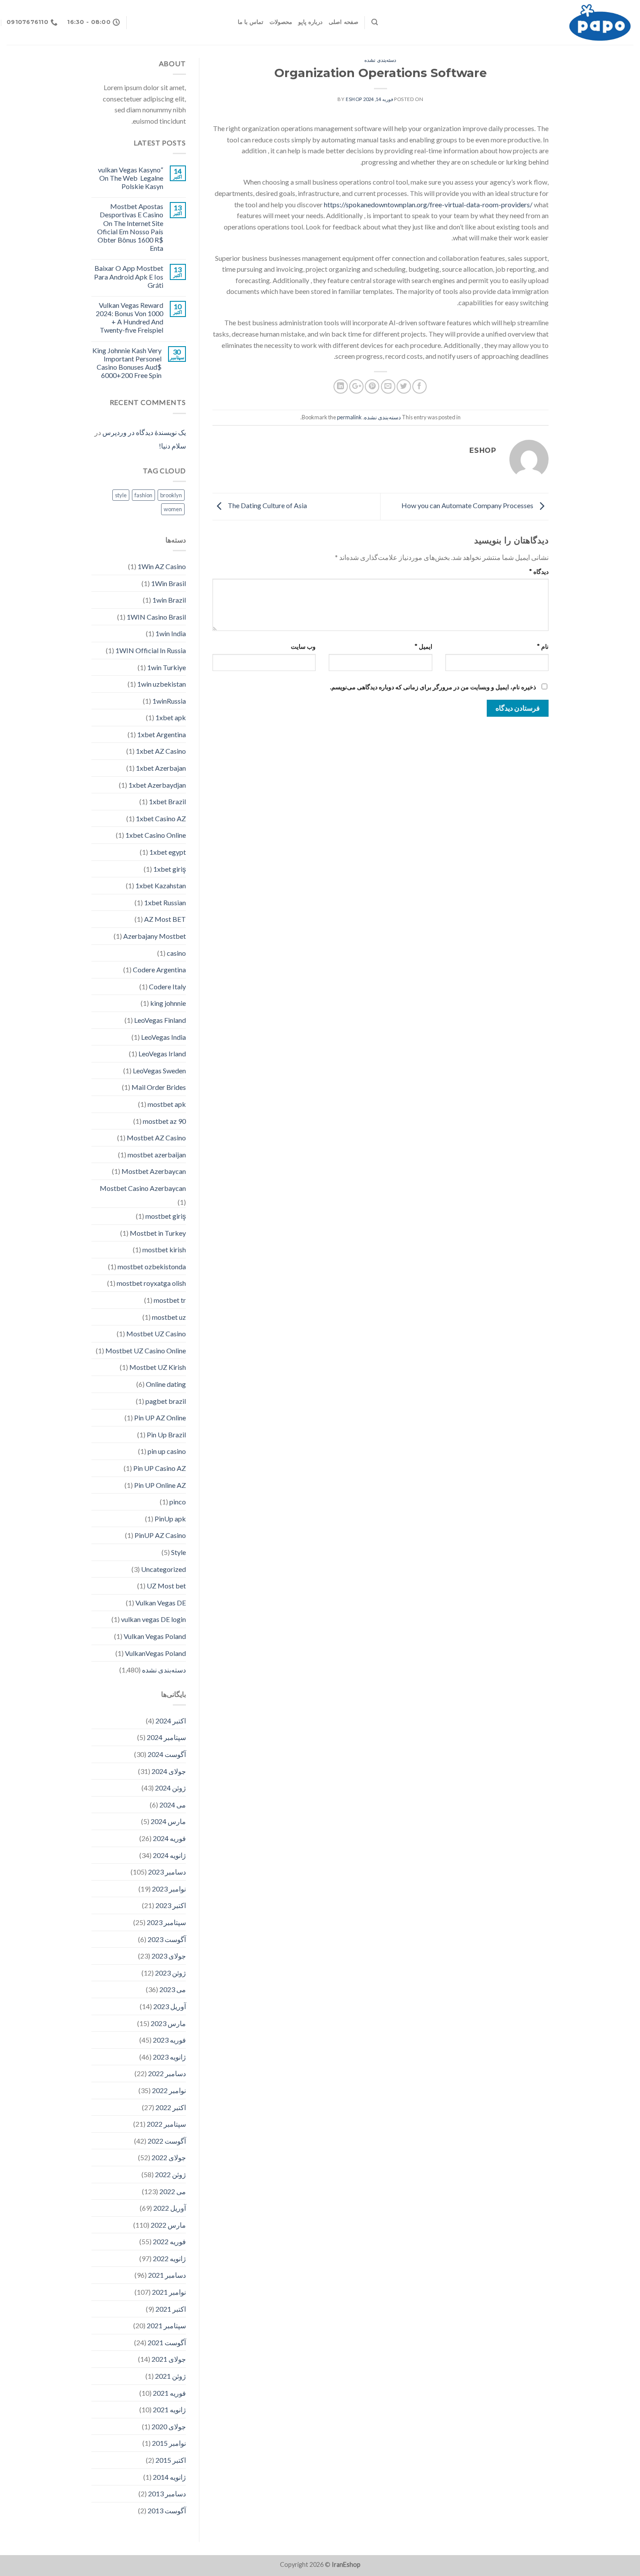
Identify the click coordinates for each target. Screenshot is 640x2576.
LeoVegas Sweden (159, 1071)
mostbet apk (167, 1104)
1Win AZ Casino (162, 566)
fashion (143, 495)
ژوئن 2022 (170, 2174)
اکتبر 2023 (171, 1905)
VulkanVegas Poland (155, 1653)
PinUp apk (170, 1519)
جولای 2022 (169, 2157)
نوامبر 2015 (169, 2443)
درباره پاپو (310, 22)
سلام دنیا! (172, 446)
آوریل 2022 (170, 2208)
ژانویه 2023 (169, 2057)
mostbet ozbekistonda (152, 1266)
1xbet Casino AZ (161, 818)
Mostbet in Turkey (158, 1233)
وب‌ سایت (303, 646)
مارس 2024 (168, 1821)
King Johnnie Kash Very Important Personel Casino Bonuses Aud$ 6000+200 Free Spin (127, 363)
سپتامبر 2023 (166, 1922)
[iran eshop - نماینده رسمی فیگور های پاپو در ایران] (512, 22)
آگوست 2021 (167, 2342)
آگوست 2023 (167, 1939)
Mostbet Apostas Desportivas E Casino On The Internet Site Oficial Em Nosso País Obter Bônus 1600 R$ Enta (130, 227)
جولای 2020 (169, 2426)
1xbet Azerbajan (161, 768)
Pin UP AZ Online (160, 1418)
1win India (171, 633)
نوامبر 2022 (169, 2090)
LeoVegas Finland (160, 1020)
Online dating (166, 1384)
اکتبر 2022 (171, 2107)
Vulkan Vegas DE (161, 1603)
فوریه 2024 (169, 1838)
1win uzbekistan (162, 684)
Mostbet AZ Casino (156, 1138)
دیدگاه (539, 572)
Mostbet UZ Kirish (158, 1367)
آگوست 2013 (167, 2510)
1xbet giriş (170, 869)
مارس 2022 (168, 2225)
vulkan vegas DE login (153, 1619)
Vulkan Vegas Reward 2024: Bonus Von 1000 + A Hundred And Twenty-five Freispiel (130, 318)
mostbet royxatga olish (151, 1283)
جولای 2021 (169, 2359)
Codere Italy (167, 986)
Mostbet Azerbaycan (154, 1171)
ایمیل (423, 646)
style (121, 495)
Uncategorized (163, 1569)
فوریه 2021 (169, 2393)
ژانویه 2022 (169, 2258)
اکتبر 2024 (171, 1721)
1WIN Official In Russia (151, 650)
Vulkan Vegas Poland (155, 1636)
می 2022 (173, 2191)
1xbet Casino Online (156, 835)
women (173, 509)
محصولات (281, 22)
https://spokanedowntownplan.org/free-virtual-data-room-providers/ (428, 204)
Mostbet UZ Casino (156, 1334)
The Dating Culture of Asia (267, 506)
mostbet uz (169, 1317)
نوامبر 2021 (169, 2292)
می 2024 (173, 1805)
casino (176, 953)
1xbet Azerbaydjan (157, 785)
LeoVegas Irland (162, 1054)
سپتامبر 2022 (166, 2124)
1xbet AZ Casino (161, 751)
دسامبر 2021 (167, 2275)
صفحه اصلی (343, 22)
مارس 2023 (168, 2023)
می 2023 (173, 1989)
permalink (349, 417)
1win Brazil (169, 600)
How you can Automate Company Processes (468, 506)
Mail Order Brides (159, 1087)
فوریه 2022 (169, 2241)
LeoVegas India (163, 1037)
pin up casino (167, 1451)
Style (179, 1552)
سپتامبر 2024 (166, 1737)
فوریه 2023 (169, 2040)
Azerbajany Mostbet (155, 936)
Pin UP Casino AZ (160, 1468)
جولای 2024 (169, 1771)
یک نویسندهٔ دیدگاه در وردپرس (144, 432)
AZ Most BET (165, 919)
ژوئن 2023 (170, 1973)
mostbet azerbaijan (157, 1155)
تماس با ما (251, 22)
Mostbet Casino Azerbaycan (143, 1188)
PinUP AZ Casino (160, 1535)
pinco (178, 1502)
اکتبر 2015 (171, 2460)
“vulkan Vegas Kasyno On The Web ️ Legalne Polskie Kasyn (131, 178)
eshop (354, 99)
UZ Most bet (166, 1586)
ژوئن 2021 (170, 2376)
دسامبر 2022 (167, 2073)
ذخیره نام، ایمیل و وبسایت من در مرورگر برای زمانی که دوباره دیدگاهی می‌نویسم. (433, 687)
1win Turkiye (167, 667)
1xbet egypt (168, 852)
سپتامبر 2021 (166, 2325)
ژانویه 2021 (169, 2409)
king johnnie (168, 1003)
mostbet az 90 (164, 1121)
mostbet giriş (166, 1216)
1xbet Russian (165, 902)
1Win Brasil (168, 583)
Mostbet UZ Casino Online (146, 1350)
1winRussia (169, 701)
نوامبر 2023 (169, 1889)
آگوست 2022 (167, 2141)
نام (543, 646)
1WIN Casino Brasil (156, 617)
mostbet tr (170, 1300)
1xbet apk (171, 717)
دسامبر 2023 (167, 1872)
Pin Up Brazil (166, 1435)
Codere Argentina (159, 969)
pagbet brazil (166, 1401)
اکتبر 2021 (171, 2309)
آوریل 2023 (170, 2006)
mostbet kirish (164, 1249)
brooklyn (171, 495)
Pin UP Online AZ (160, 1485)
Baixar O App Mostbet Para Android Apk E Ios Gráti (129, 276)
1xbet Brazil (167, 801)
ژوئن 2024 (170, 1788)
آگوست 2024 (167, 1754)
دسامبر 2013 (167, 2493)
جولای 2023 (169, 1956)
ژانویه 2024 (169, 1855)
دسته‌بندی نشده (380, 60)
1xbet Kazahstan (161, 885)
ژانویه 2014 (169, 2477)
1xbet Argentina (162, 734)
